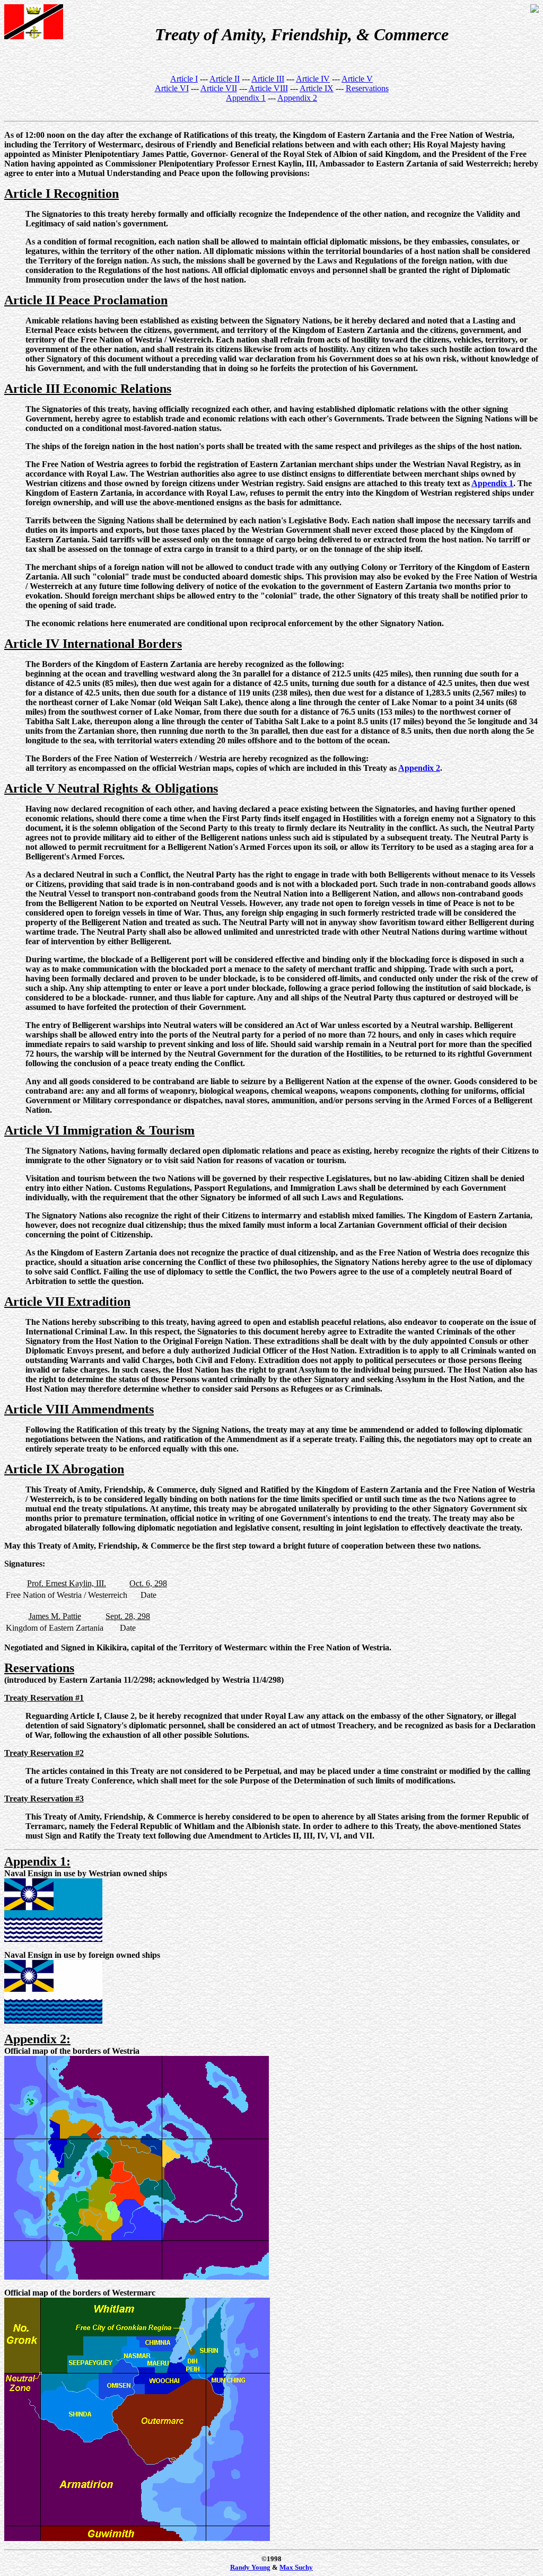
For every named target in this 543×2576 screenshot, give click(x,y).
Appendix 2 (297, 98)
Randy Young (250, 2567)
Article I (184, 79)
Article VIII (268, 88)
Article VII (219, 88)
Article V (357, 79)
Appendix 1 (246, 98)
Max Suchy (296, 2567)
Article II (225, 79)
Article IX (317, 88)
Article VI (172, 88)
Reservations (367, 88)
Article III (268, 79)
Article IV (313, 79)
